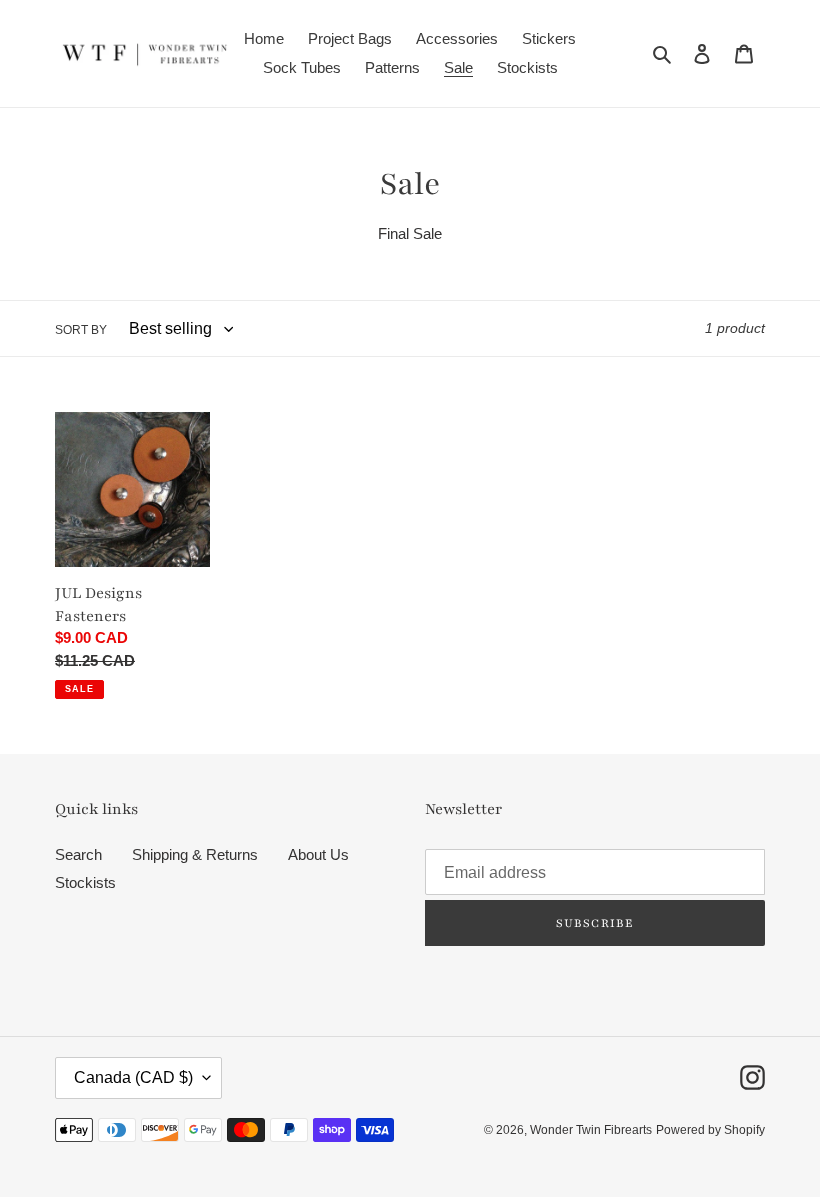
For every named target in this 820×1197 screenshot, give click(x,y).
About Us (318, 854)
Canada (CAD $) (133, 1077)
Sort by (81, 330)
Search (78, 854)
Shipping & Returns (195, 854)
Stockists (85, 882)
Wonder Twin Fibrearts (591, 1130)
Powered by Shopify (710, 1130)
